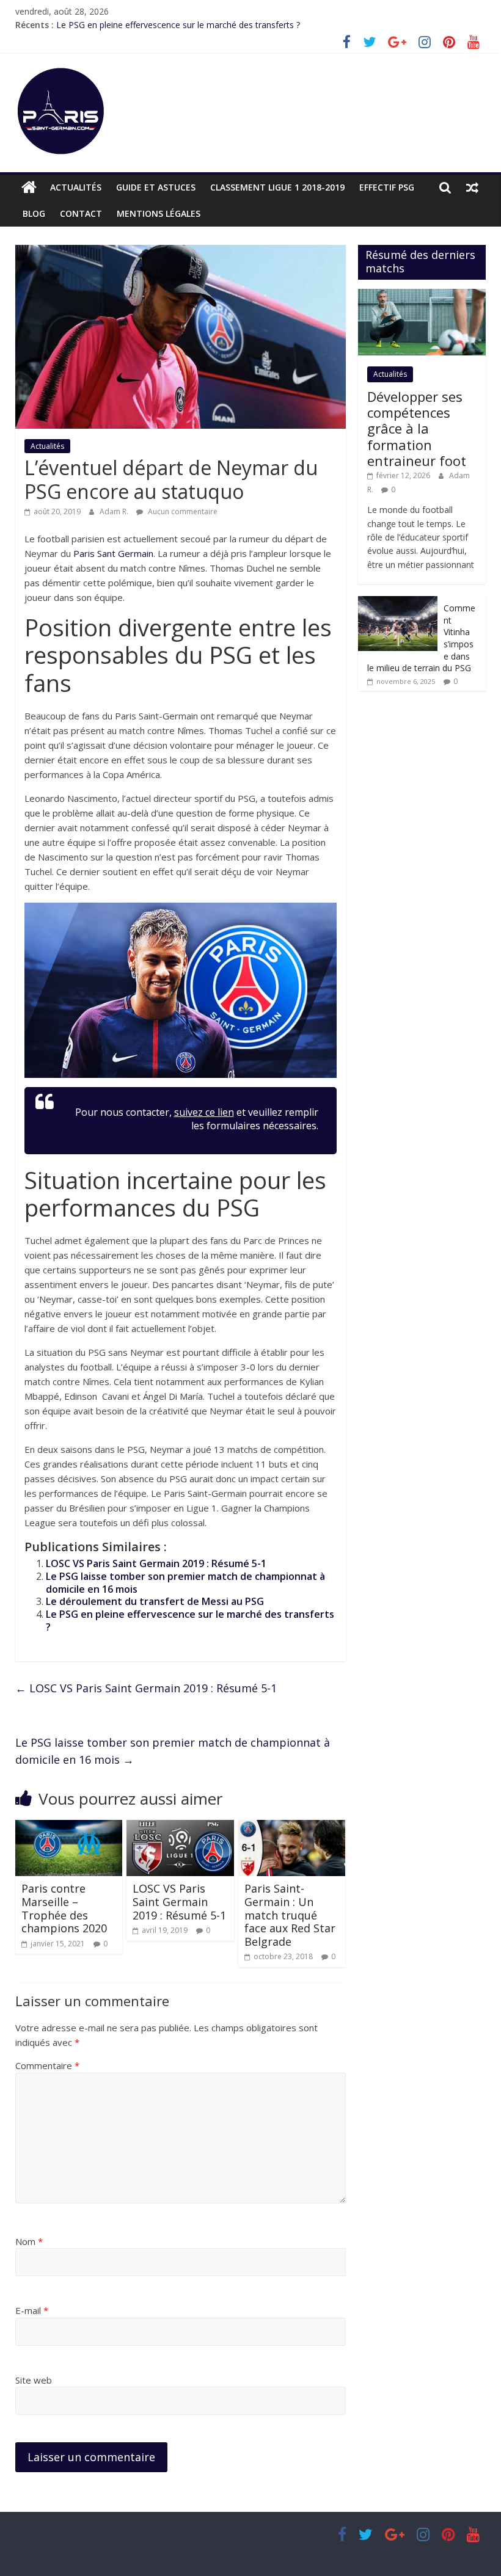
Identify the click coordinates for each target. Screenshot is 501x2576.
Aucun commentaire (182, 511)
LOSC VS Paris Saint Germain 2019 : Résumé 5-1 (156, 1563)
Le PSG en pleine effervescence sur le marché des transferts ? (178, 25)
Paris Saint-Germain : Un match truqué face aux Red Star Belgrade (290, 1915)
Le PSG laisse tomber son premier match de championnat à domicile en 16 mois (185, 1583)
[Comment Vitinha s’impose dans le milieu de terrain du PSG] (398, 602)
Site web (34, 2380)
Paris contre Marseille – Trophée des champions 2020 (64, 1908)
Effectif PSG (387, 187)
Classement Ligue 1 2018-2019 (277, 187)
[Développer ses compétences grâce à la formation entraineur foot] (422, 295)
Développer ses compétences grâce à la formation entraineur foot (417, 429)
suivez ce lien (204, 1112)
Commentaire (47, 2065)
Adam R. (115, 511)
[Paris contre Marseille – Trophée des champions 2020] (69, 1827)
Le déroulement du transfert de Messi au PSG (155, 1601)
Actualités (76, 187)
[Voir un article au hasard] (472, 187)
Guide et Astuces (156, 187)
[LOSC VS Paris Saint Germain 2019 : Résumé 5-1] (180, 1827)
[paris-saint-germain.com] (29, 187)
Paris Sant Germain (113, 553)
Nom (29, 2241)
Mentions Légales (159, 213)
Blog (34, 213)
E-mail (32, 2310)
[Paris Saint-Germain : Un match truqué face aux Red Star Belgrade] (292, 1827)
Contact (81, 213)
